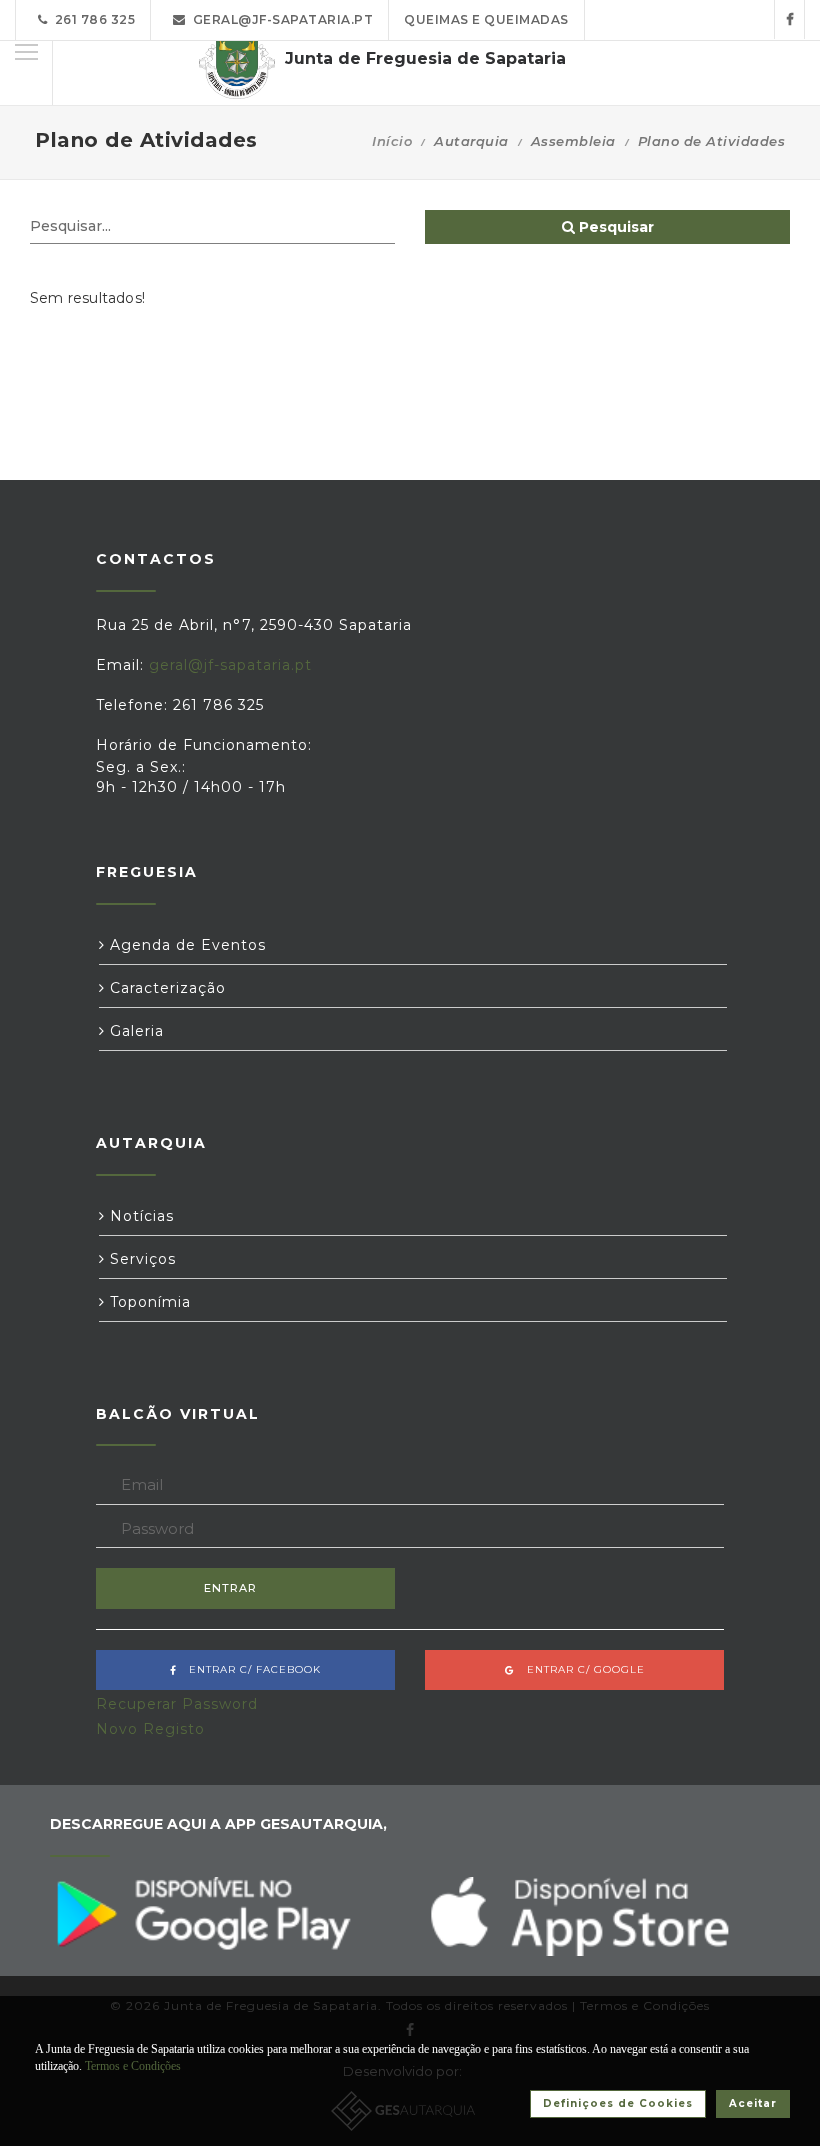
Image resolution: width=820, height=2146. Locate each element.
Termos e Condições (133, 2066)
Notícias (139, 1216)
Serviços (140, 1259)
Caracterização (165, 988)
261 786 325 (92, 19)
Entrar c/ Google (580, 1669)
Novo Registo (150, 1729)
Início (392, 141)
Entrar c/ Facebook (249, 1669)
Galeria (134, 1031)
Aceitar (753, 2103)
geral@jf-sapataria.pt (280, 19)
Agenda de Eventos (185, 945)
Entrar (230, 1588)
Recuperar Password (177, 1704)
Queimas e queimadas (486, 19)
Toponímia (148, 1302)
